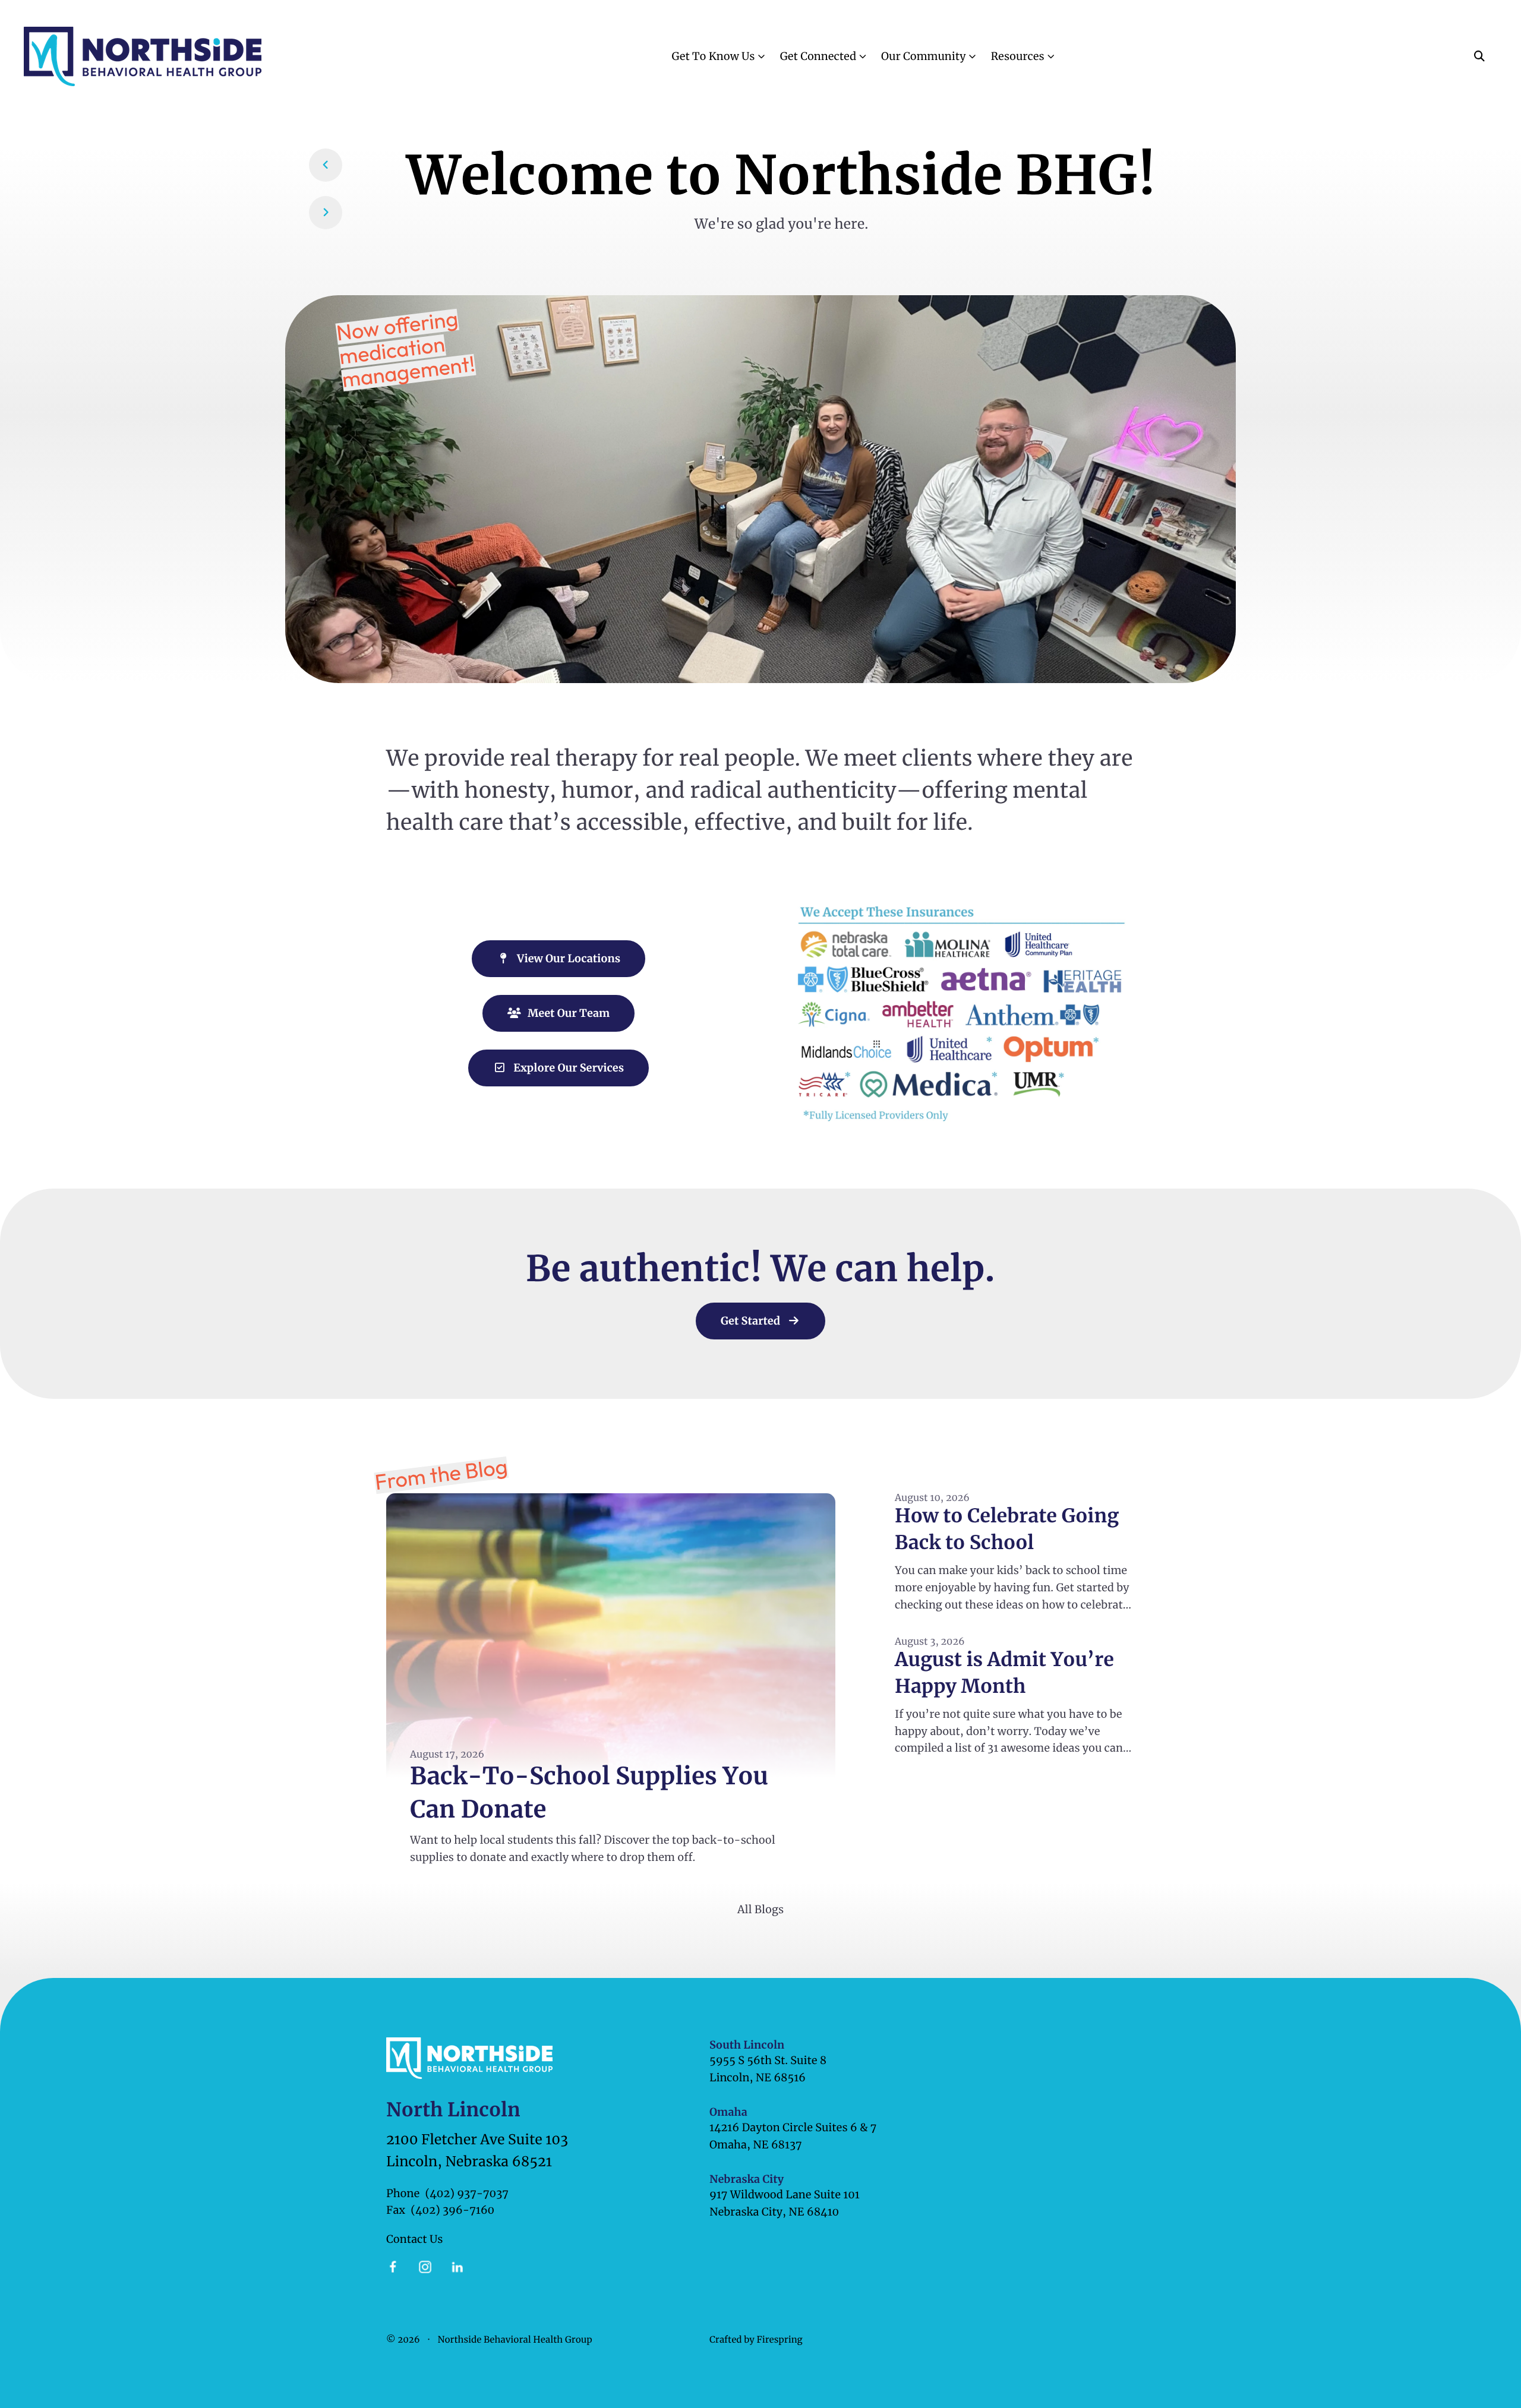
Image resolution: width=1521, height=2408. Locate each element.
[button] (1479, 56)
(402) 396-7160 (452, 2210)
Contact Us (414, 2239)
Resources (1017, 56)
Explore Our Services (567, 1068)
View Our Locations (567, 958)
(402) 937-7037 (467, 2193)
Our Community (923, 56)
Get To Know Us (713, 56)
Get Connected (818, 56)
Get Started (752, 1321)
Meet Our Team (567, 1013)
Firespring (779, 2340)
